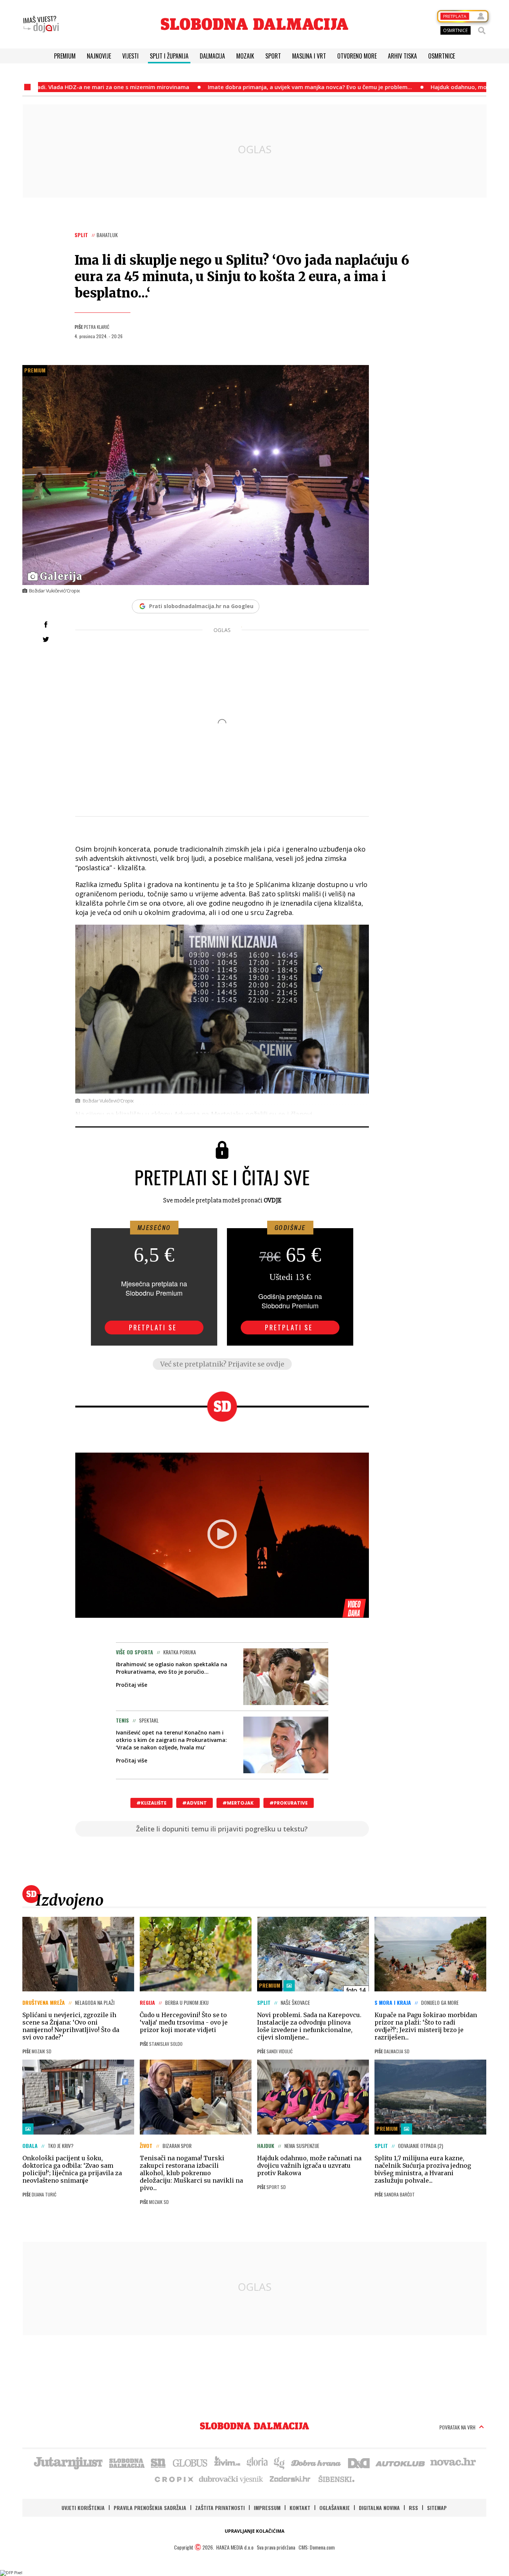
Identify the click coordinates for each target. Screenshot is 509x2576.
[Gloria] (257, 2462)
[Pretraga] (482, 31)
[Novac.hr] (453, 2462)
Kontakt (300, 2508)
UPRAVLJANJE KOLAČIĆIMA (255, 2531)
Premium (65, 56)
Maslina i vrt (309, 56)
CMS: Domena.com (317, 2547)
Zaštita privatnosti (220, 2508)
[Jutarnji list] (68, 2462)
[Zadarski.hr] (290, 2479)
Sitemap (437, 2508)
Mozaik (245, 56)
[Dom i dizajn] (359, 2462)
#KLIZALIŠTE (151, 1803)
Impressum (267, 2508)
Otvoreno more (357, 56)
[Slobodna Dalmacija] (255, 24)
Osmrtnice (442, 56)
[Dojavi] (41, 24)
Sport (273, 56)
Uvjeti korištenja (83, 2508)
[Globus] (190, 2462)
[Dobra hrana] (317, 2462)
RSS (413, 2508)
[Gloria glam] (280, 2462)
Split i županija (169, 56)
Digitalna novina (379, 2508)
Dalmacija (212, 56)
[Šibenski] (336, 2479)
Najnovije (99, 56)
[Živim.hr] (227, 2462)
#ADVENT (195, 1803)
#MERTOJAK (238, 1803)
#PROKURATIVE (289, 1803)
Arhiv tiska (402, 56)
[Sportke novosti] (158, 2462)
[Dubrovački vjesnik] (231, 2479)
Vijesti (130, 56)
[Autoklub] (401, 2462)
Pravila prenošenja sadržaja (150, 2508)
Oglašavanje (335, 2508)
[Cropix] (173, 2479)
